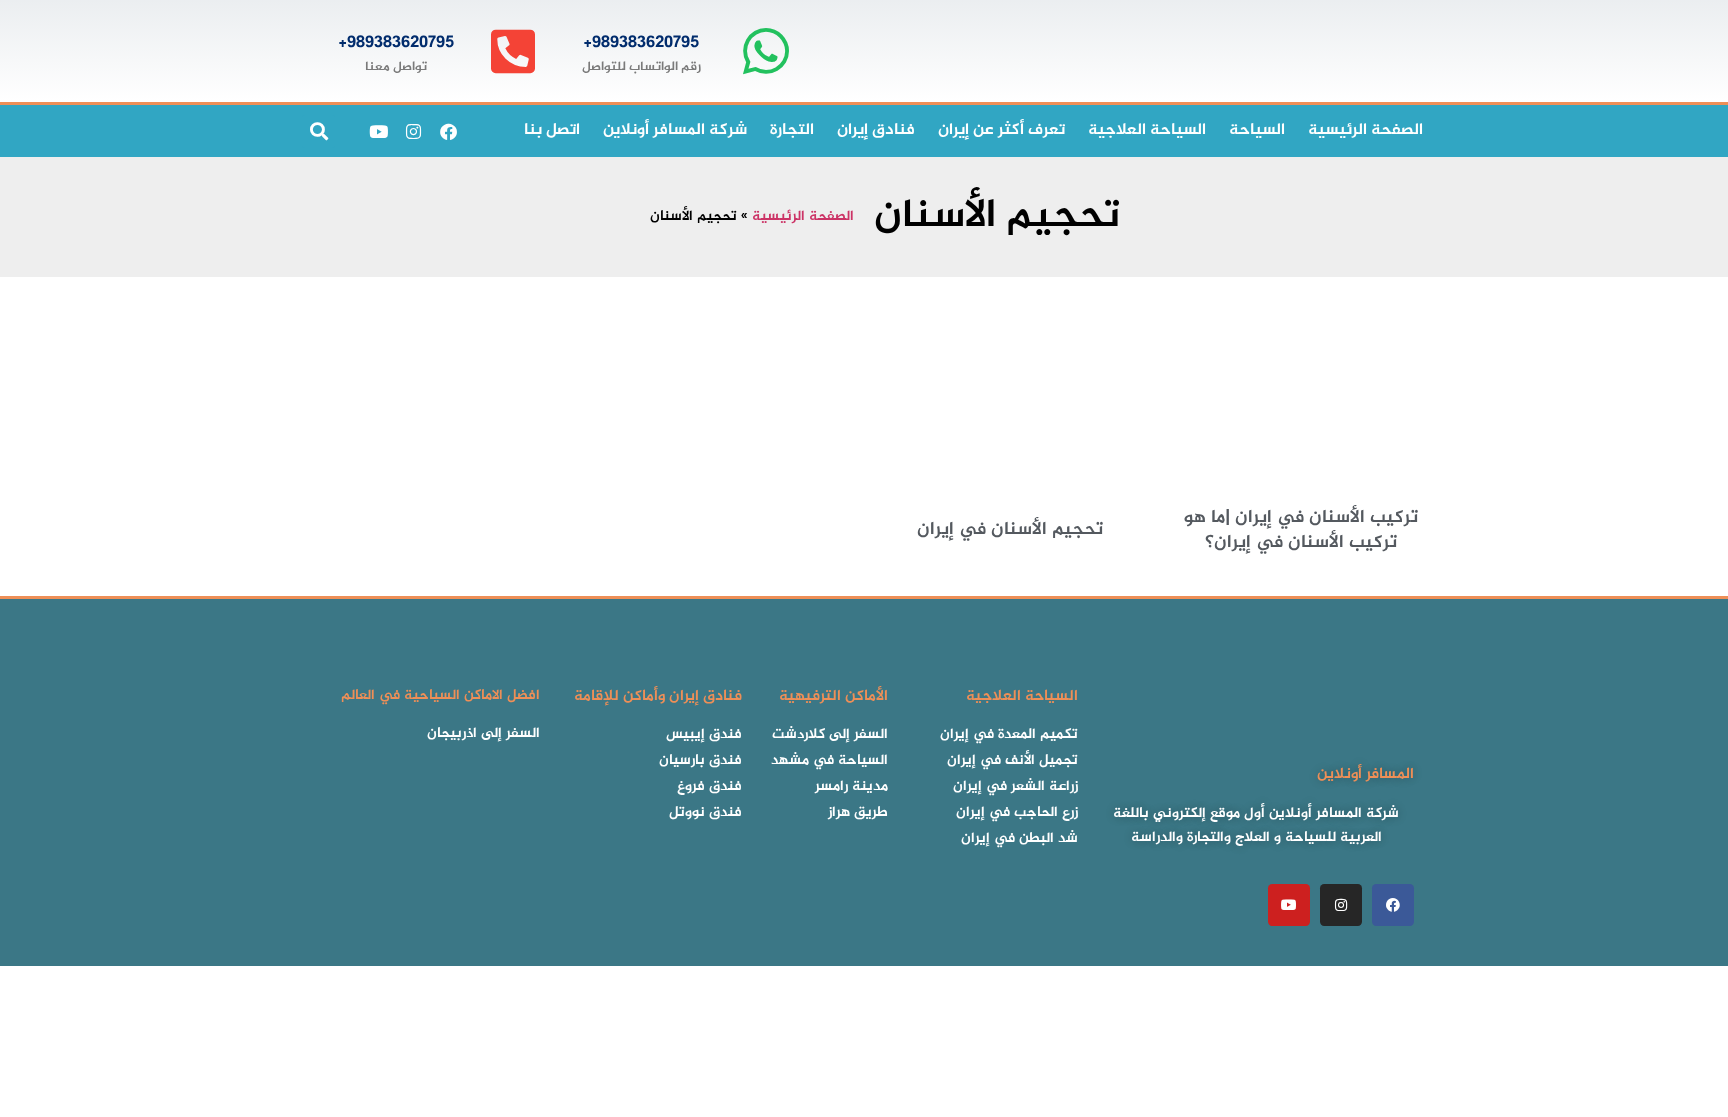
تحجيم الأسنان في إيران (1010, 530)
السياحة (1257, 130)
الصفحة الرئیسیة (1365, 130)
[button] (318, 131)
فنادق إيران (876, 130)
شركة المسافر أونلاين (675, 130)
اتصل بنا (552, 130)
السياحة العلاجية (1147, 130)
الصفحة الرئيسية (803, 217)
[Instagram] (413, 131)
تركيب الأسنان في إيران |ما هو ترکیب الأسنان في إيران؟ (1301, 530)
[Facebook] (448, 131)
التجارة (792, 130)
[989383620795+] (765, 51)
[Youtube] (378, 131)
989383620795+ (641, 43)
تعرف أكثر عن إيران (1001, 130)
